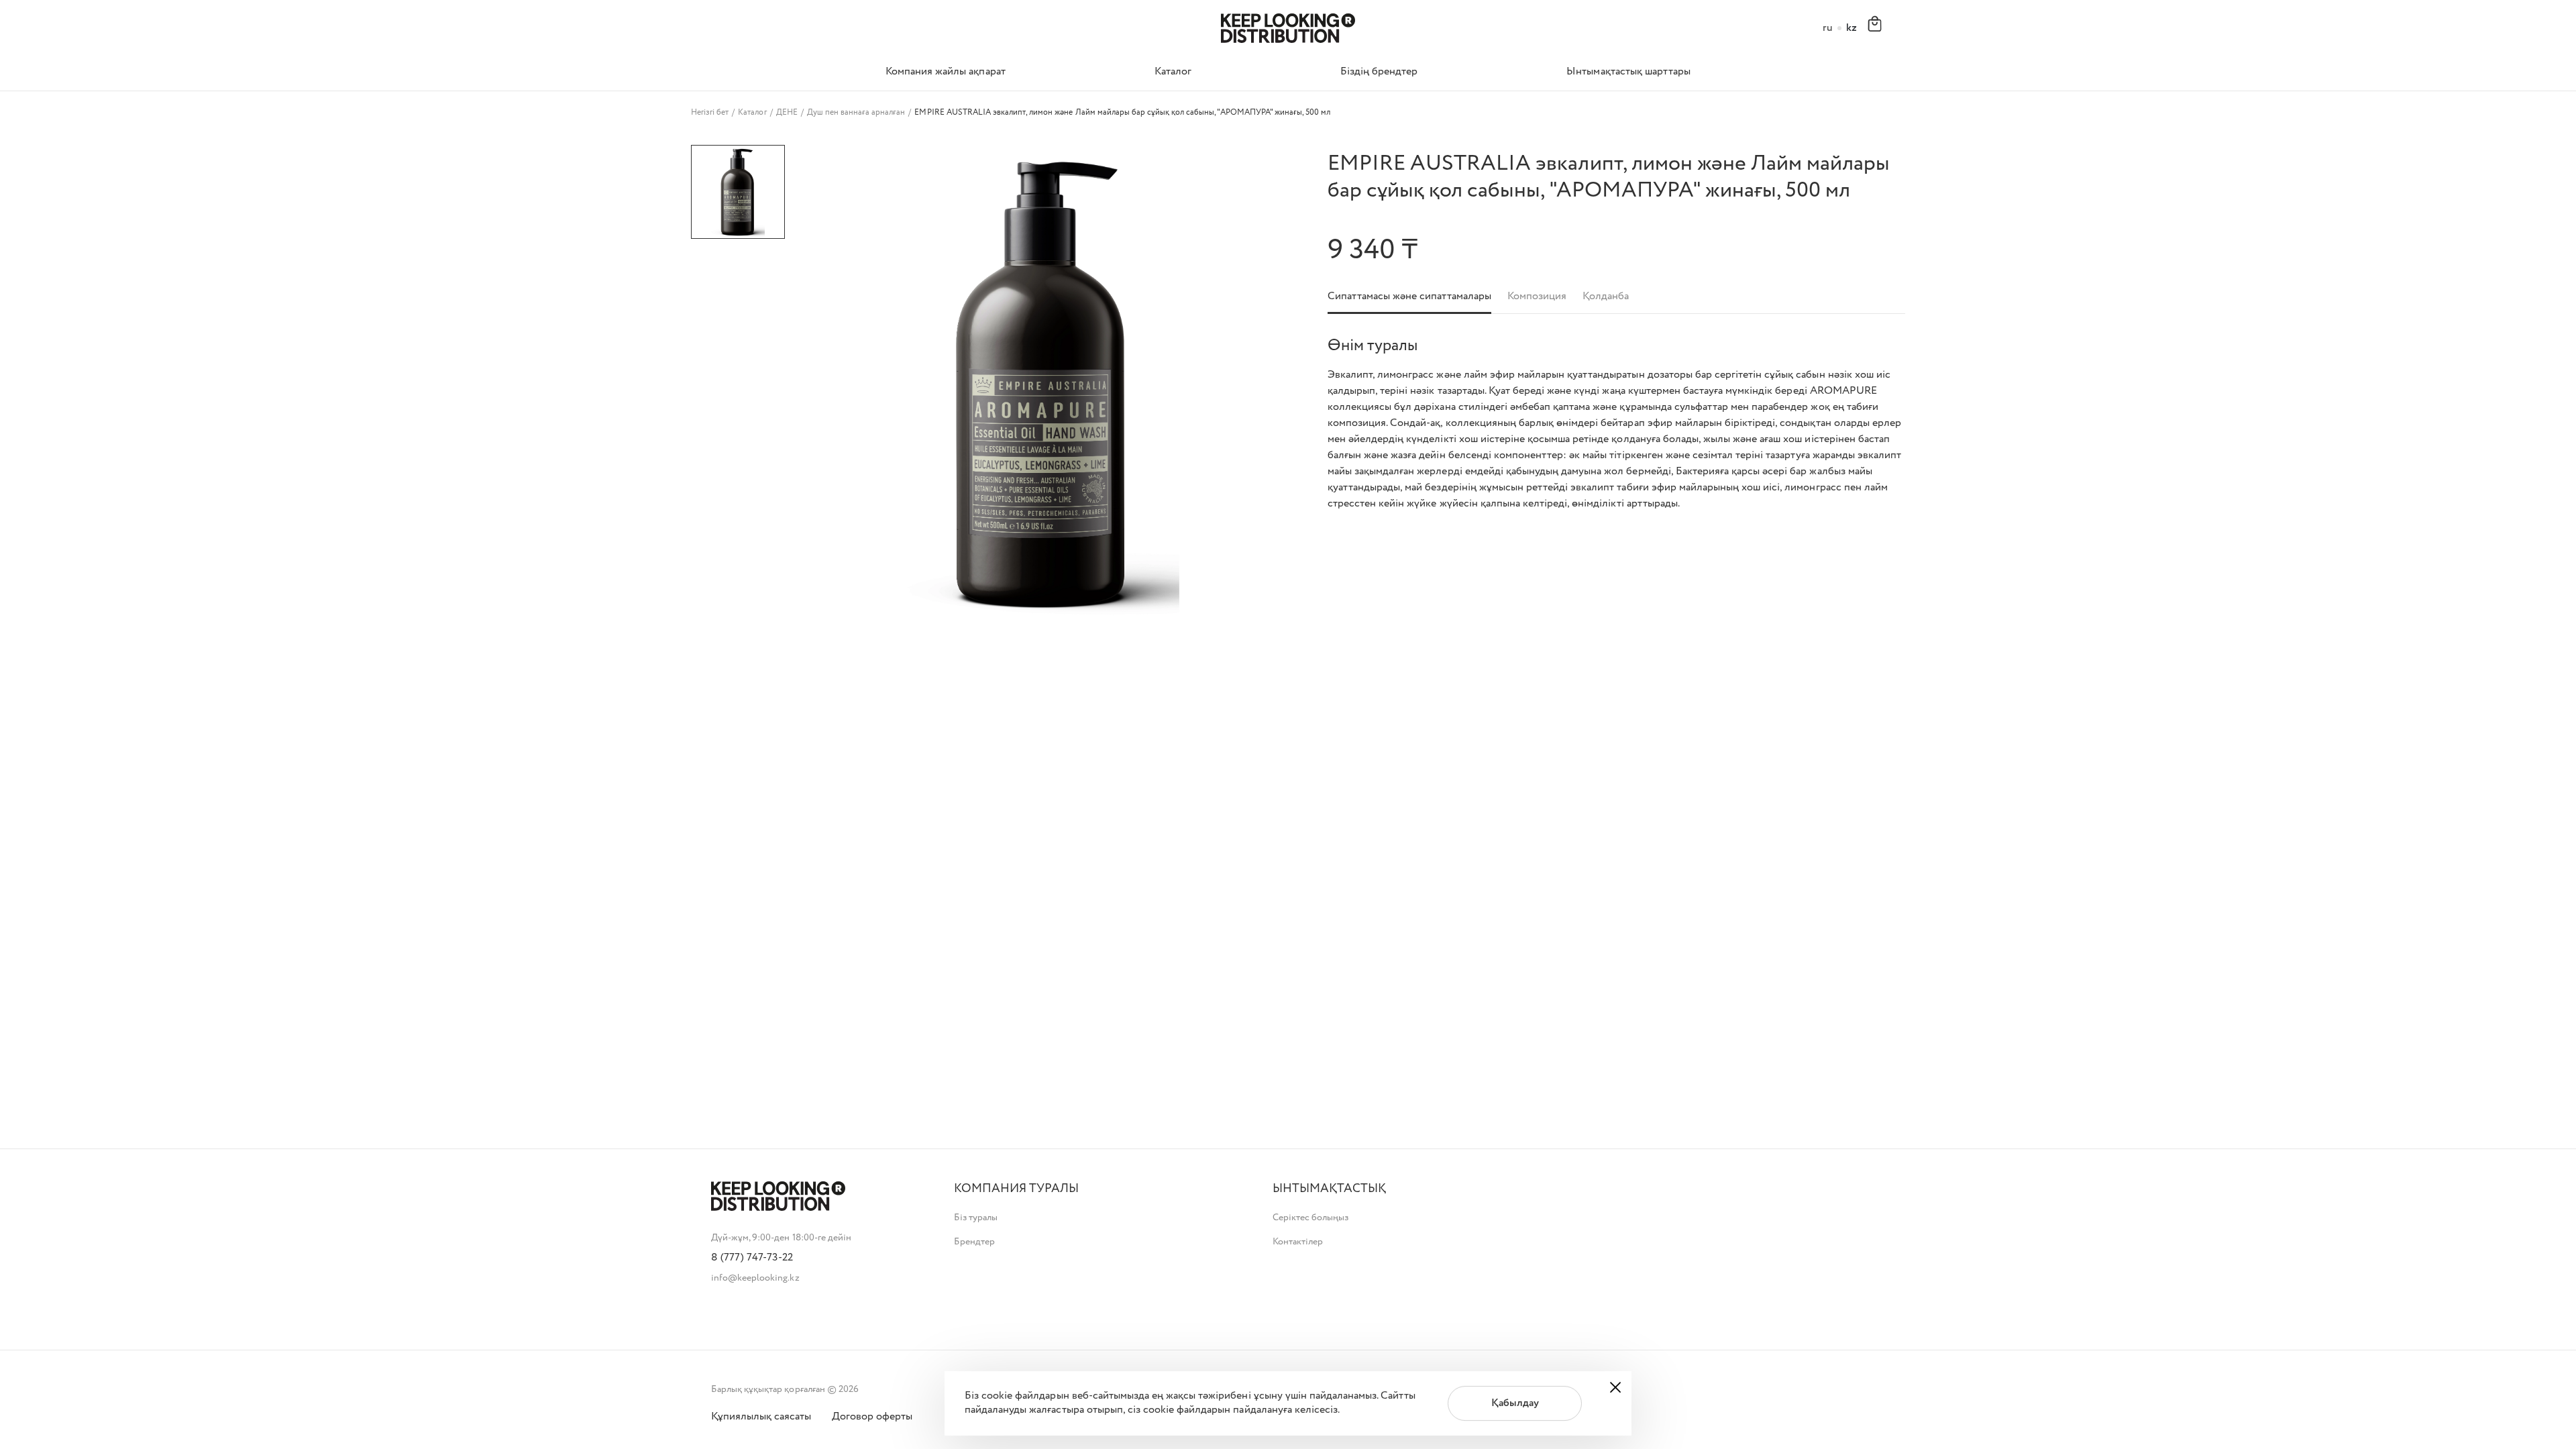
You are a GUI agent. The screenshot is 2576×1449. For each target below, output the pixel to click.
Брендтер (974, 1242)
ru (1828, 29)
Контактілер (1298, 1242)
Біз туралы (976, 1218)
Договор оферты (872, 1417)
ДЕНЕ (787, 113)
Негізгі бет (710, 113)
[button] (1016, 1189)
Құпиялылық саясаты (761, 1417)
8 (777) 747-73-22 (752, 1258)
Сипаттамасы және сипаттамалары (1409, 297)
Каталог (752, 113)
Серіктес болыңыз (1310, 1218)
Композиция (1537, 297)
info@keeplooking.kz (755, 1278)
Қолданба (1606, 297)
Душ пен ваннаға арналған (856, 113)
